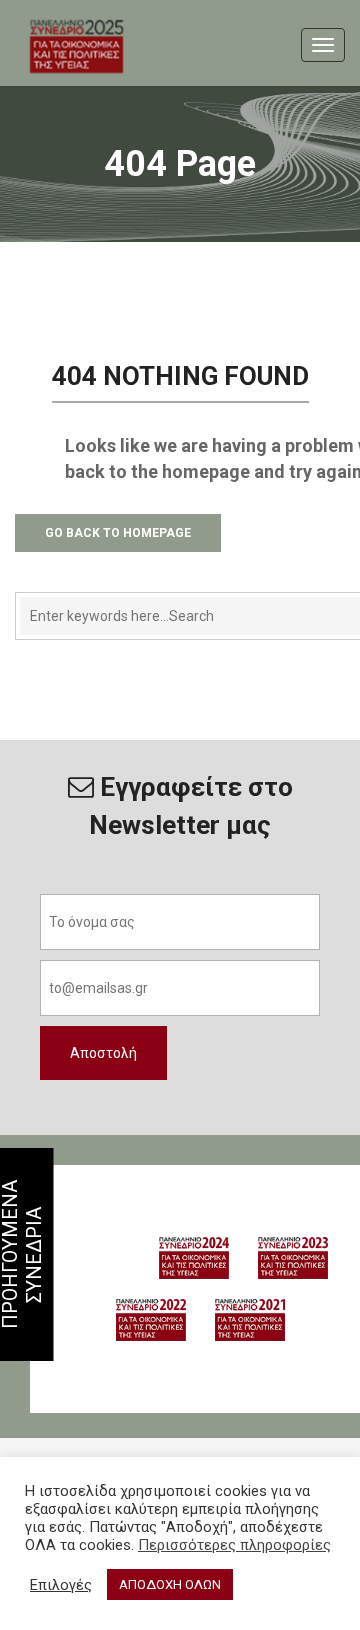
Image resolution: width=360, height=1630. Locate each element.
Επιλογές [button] (61, 1585)
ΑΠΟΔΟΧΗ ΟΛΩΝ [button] (170, 1584)
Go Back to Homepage (118, 533)
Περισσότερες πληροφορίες (234, 1545)
